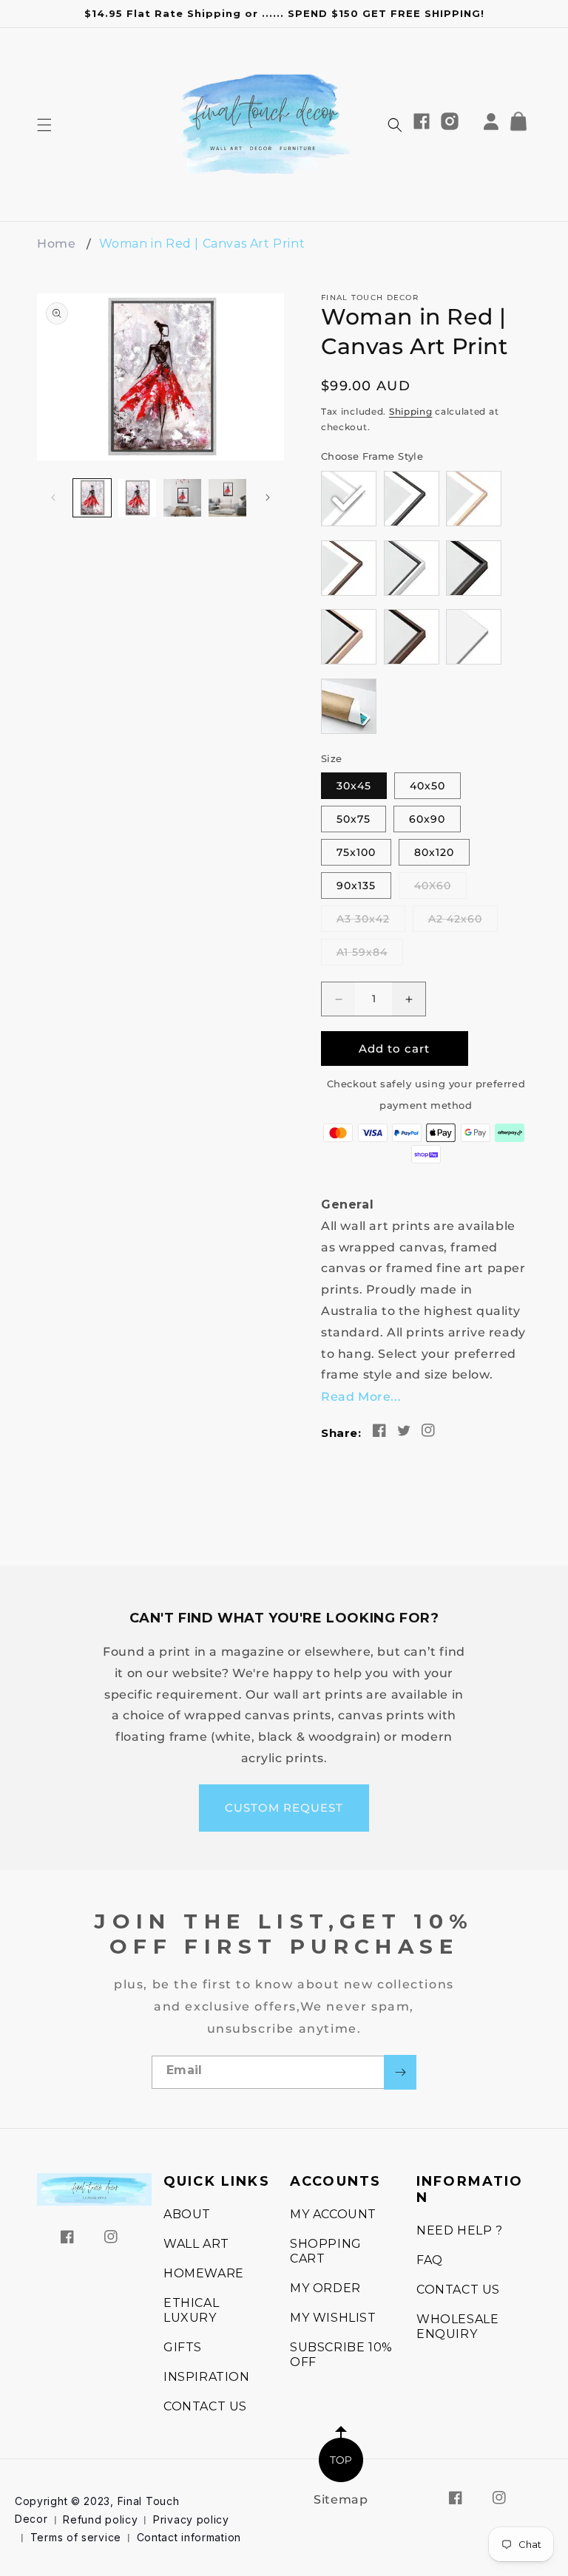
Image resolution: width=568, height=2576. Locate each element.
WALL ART (196, 2244)
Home (56, 244)
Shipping (411, 411)
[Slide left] (53, 497)
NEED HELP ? (460, 2230)
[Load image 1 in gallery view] (92, 498)
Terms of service (76, 2537)
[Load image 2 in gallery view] (137, 498)
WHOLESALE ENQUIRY (457, 2327)
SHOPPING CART (326, 2251)
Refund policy (100, 2519)
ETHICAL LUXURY (191, 2310)
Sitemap (341, 2499)
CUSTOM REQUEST (284, 1808)
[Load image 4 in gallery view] (227, 498)
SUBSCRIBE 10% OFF (341, 2355)
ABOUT (187, 2214)
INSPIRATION (207, 2377)
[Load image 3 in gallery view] (182, 498)
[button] (44, 125)
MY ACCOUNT (333, 2214)
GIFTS (183, 2347)
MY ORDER (325, 2288)
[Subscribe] (400, 2072)
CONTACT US (205, 2406)
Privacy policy (191, 2519)
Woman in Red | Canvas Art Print (202, 244)
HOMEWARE (204, 2273)
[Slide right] (268, 497)
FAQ (430, 2260)
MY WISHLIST (333, 2318)
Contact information (189, 2537)
